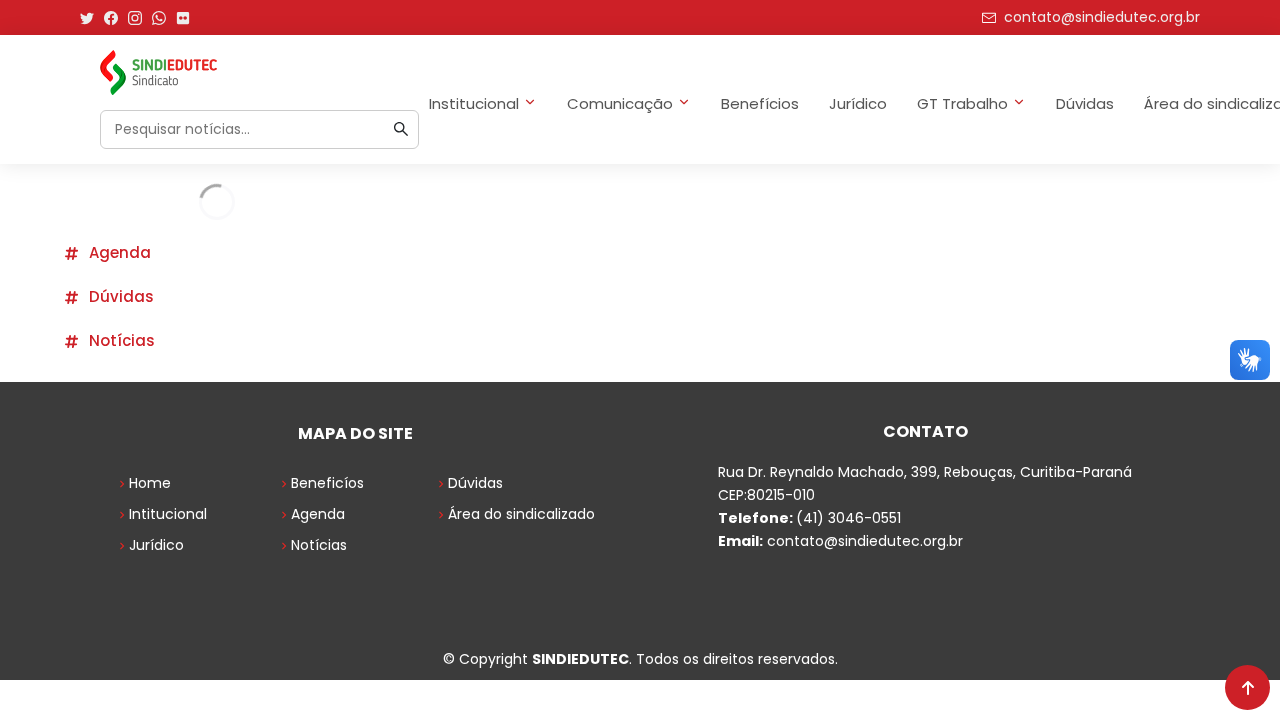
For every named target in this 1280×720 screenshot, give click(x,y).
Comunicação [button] (620, 103)
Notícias (122, 340)
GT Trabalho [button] (962, 103)
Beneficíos (327, 483)
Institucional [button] (474, 103)
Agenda (120, 252)
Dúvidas (1085, 103)
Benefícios (760, 103)
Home (150, 483)
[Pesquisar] (401, 129)
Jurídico (858, 103)
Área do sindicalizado (521, 514)
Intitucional (168, 514)
